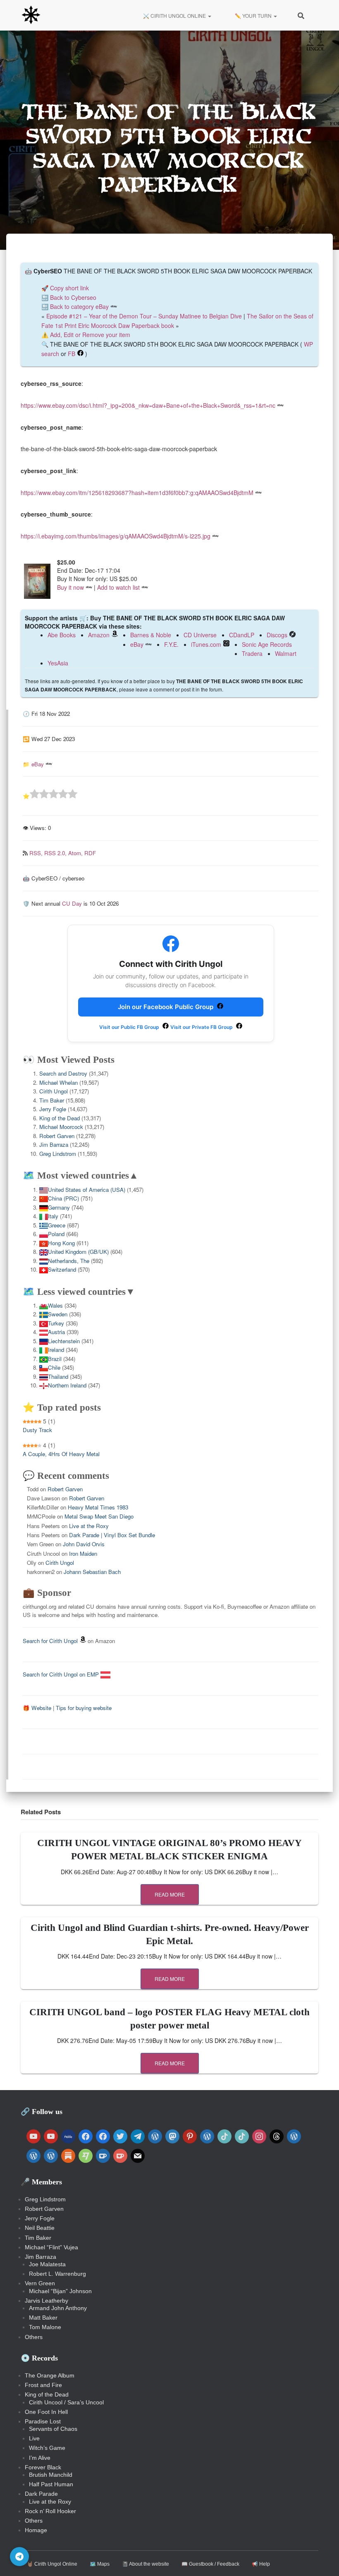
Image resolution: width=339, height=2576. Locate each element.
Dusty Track (37, 1430)
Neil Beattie (40, 2228)
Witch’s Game (47, 2448)
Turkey (56, 1323)
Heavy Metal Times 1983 (98, 1507)
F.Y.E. (171, 644)
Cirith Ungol (54, 1091)
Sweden (58, 1314)
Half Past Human (51, 2484)
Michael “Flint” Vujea (51, 2247)
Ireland (56, 1350)
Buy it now (70, 587)
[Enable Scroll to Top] (323, 2559)
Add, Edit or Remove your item (90, 335)
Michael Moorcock (61, 1127)
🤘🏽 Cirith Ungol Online (52, 2564)
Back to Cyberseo (73, 297)
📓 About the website (146, 2564)
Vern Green (40, 2283)
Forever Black (43, 2467)
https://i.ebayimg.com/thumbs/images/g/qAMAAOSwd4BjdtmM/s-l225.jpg (116, 536)
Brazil (55, 1359)
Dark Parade (41, 2494)
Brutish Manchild (51, 2475)
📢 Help (261, 2564)
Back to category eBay (79, 306)
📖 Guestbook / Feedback (210, 2564)
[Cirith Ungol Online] (31, 15)
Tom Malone (45, 2327)
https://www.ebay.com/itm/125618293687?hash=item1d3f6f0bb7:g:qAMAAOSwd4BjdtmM (137, 493)
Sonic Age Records (267, 644)
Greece (57, 1225)
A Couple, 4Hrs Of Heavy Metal (61, 1454)
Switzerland (62, 1269)
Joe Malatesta (47, 2264)
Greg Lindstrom (58, 1154)
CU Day (72, 903)
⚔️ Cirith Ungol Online (174, 16)
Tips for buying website (84, 1708)
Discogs (277, 635)
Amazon (99, 635)
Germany (59, 1207)
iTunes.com (206, 644)
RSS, (37, 853)
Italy (53, 1216)
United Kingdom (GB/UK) (78, 1252)
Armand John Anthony (58, 2308)
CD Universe (200, 635)
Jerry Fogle (53, 1109)
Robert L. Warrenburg (57, 2274)
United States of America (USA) (87, 1190)
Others (34, 2337)
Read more (170, 1894)
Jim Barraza (54, 1144)
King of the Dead (60, 1118)
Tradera (252, 653)
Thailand (58, 1376)
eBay (137, 644)
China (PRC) (63, 1198)
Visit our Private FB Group (202, 1027)
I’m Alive (40, 2458)
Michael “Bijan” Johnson (60, 2291)
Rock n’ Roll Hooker (50, 2511)
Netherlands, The (69, 1261)
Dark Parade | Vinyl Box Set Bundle (112, 1535)
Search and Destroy (63, 1073)
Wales (55, 1305)
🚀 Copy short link (65, 288)
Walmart (286, 653)
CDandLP (242, 635)
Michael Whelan (58, 1082)
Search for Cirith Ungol (50, 1641)
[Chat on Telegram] (19, 2557)
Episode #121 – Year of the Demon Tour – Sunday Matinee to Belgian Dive (144, 316)
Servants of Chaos (53, 2429)
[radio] (35, 795)
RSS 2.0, (56, 853)
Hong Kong (61, 1243)
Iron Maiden (83, 1553)
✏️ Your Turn (253, 16)
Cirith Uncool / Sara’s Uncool (66, 2402)
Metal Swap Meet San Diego (99, 1516)
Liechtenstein (64, 1341)
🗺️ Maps (100, 2564)
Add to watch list (118, 587)
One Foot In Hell (46, 2412)
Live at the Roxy (89, 1526)
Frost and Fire (43, 2385)
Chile (54, 1367)
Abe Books (62, 635)
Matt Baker (43, 2318)
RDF (90, 853)
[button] (209, 16)
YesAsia (58, 663)
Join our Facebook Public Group (166, 1007)
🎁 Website (37, 1708)
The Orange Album (50, 2375)
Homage (36, 2530)
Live (34, 2438)
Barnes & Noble (151, 635)
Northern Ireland (67, 1385)
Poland (56, 1234)
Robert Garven (57, 1136)
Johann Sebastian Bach (92, 1572)
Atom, (76, 853)
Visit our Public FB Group (130, 1027)
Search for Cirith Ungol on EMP (62, 1674)
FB (72, 354)
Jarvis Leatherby (47, 2301)
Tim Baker (52, 1100)
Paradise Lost (43, 2421)
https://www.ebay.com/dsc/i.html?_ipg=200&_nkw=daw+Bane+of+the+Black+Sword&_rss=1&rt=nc (148, 405)
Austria (56, 1332)
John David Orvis (84, 1544)
